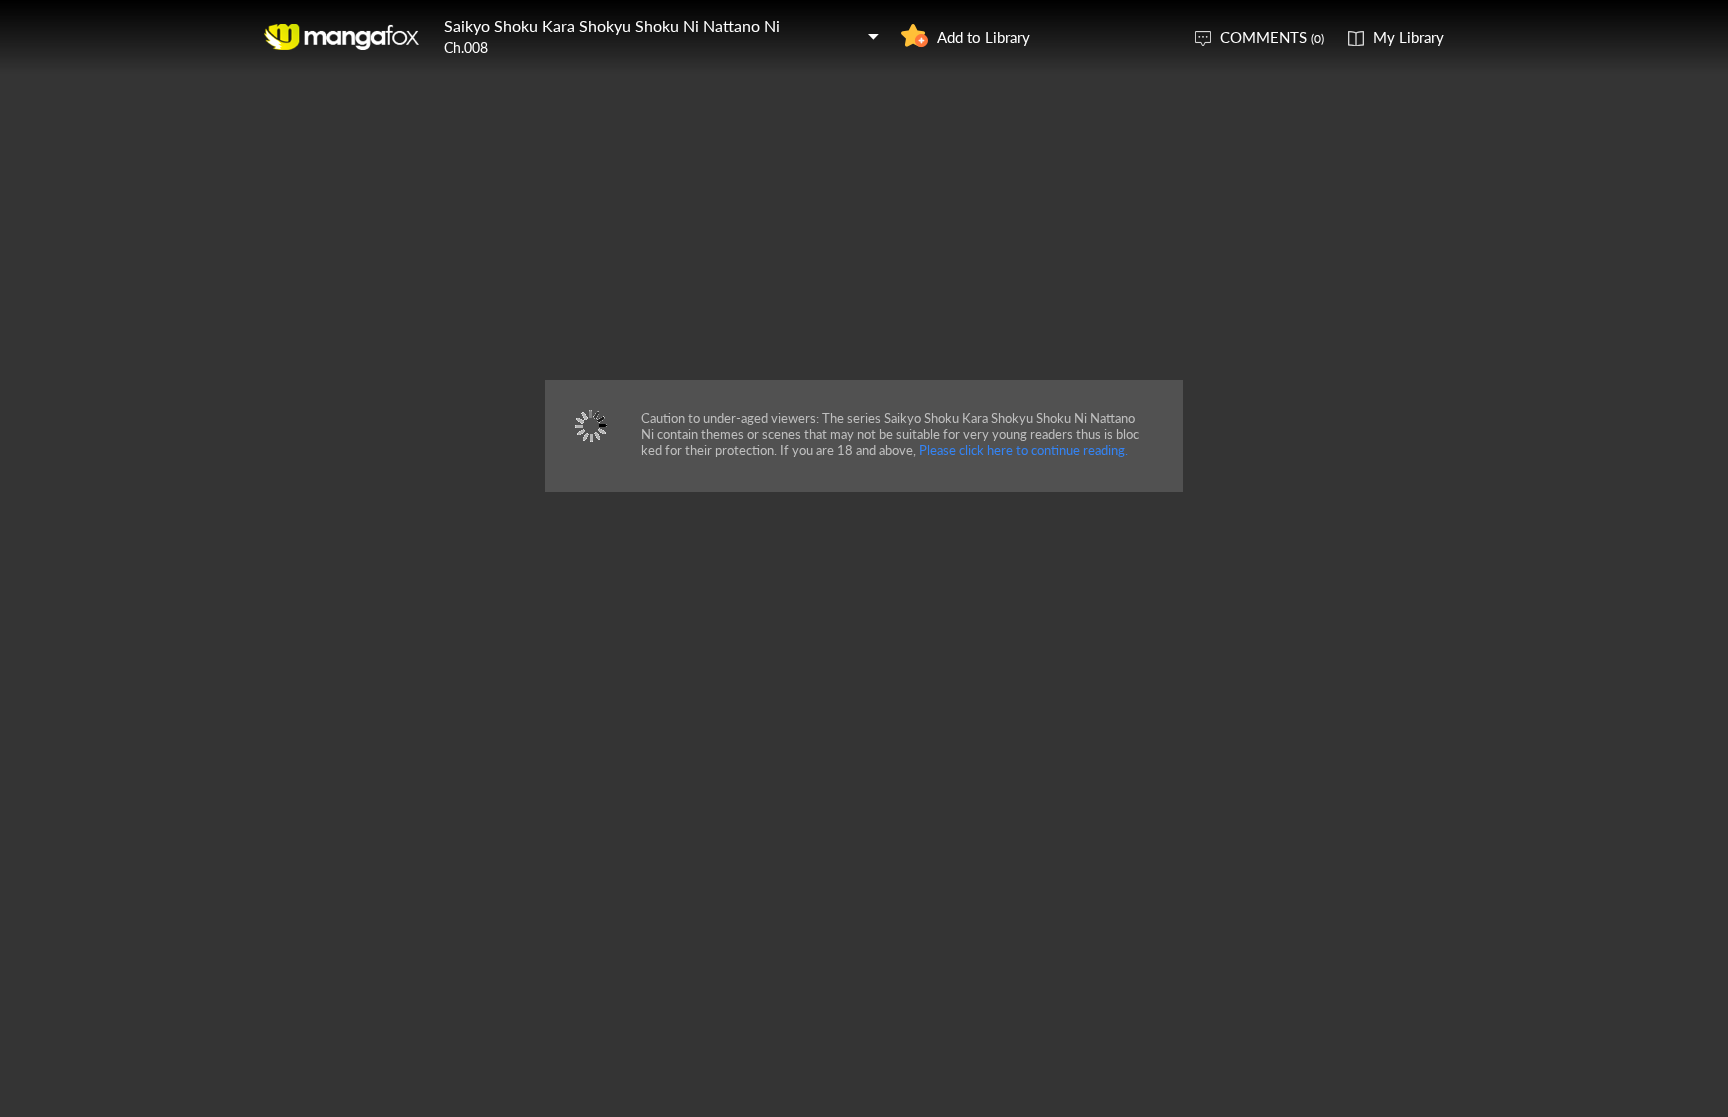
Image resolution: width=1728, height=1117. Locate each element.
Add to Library (983, 37)
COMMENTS (1272, 37)
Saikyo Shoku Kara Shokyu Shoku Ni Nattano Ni (612, 25)
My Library (1408, 37)
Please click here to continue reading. (1023, 450)
